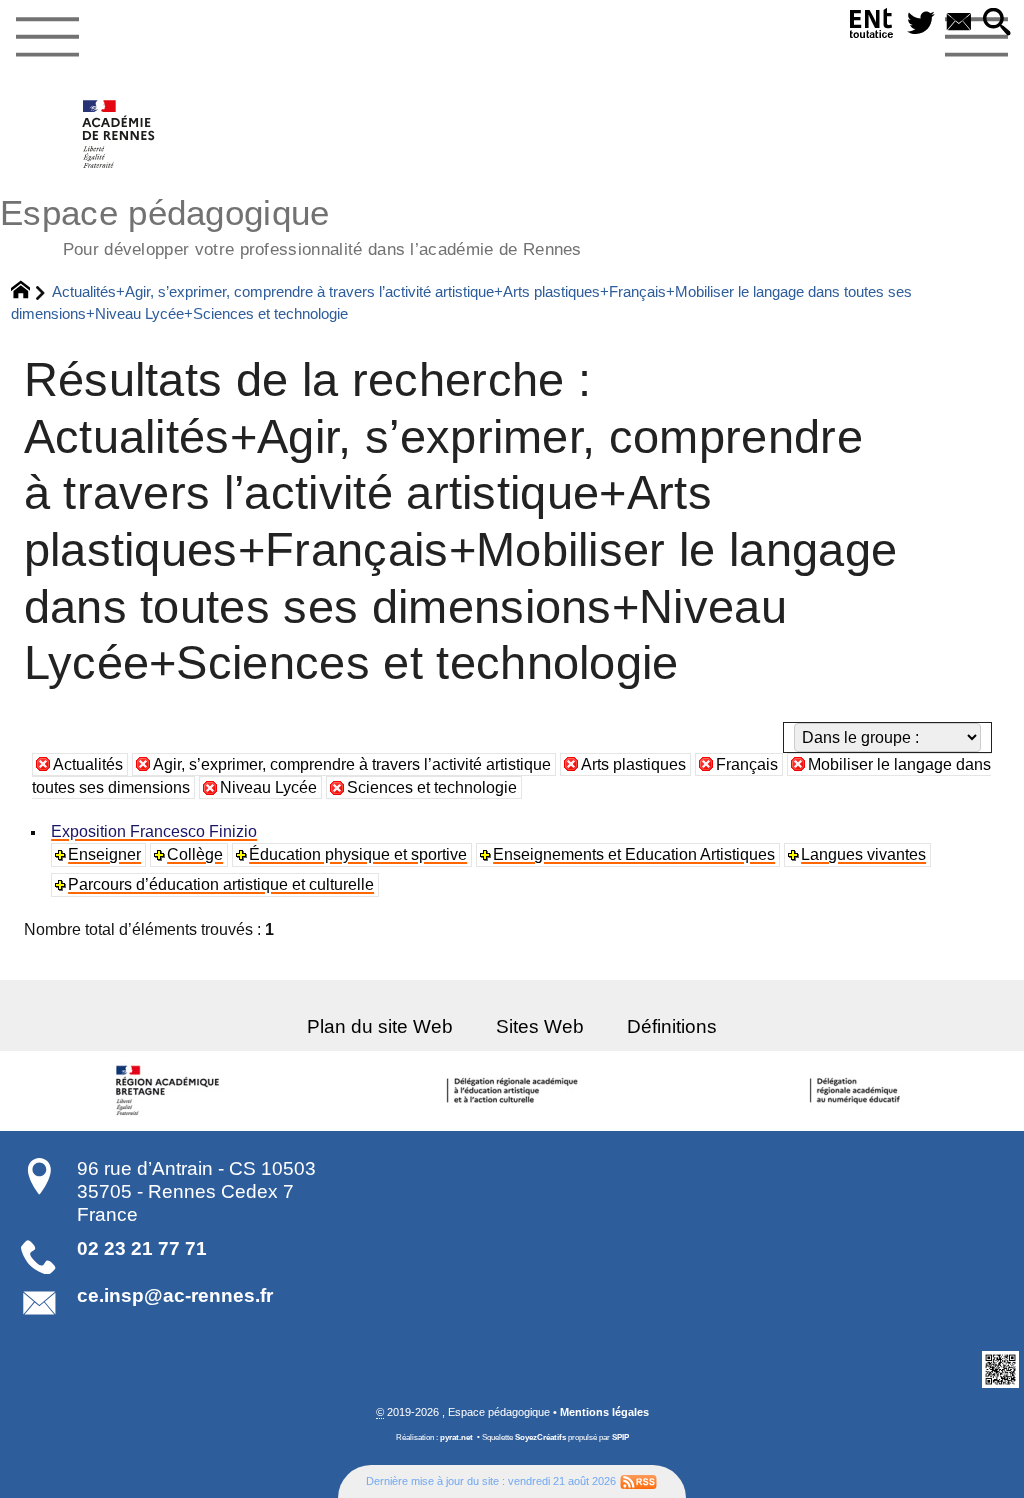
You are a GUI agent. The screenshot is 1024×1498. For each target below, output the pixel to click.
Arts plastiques (633, 764)
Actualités (88, 764)
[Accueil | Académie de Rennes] (171, 1091)
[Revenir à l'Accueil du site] (29, 292)
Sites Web (540, 1026)
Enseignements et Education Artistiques (634, 854)
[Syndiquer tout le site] (638, 1481)
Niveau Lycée (268, 787)
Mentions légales (604, 1412)
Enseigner (104, 854)
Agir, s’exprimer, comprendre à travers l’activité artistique (352, 764)
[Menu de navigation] (47, 38)
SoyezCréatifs (540, 1437)
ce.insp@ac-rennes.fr (175, 1295)
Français (747, 764)
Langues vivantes (863, 854)
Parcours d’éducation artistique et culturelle (221, 884)
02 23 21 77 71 (142, 1248)
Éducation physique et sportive (358, 854)
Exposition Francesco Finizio (154, 831)
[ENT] (872, 27)
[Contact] (959, 23)
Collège (195, 854)
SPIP (620, 1437)
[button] (997, 23)
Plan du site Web (380, 1026)
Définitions (672, 1026)
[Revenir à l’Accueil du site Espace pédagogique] (119, 134)
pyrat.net (456, 1437)
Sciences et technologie (432, 787)
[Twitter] (921, 23)
